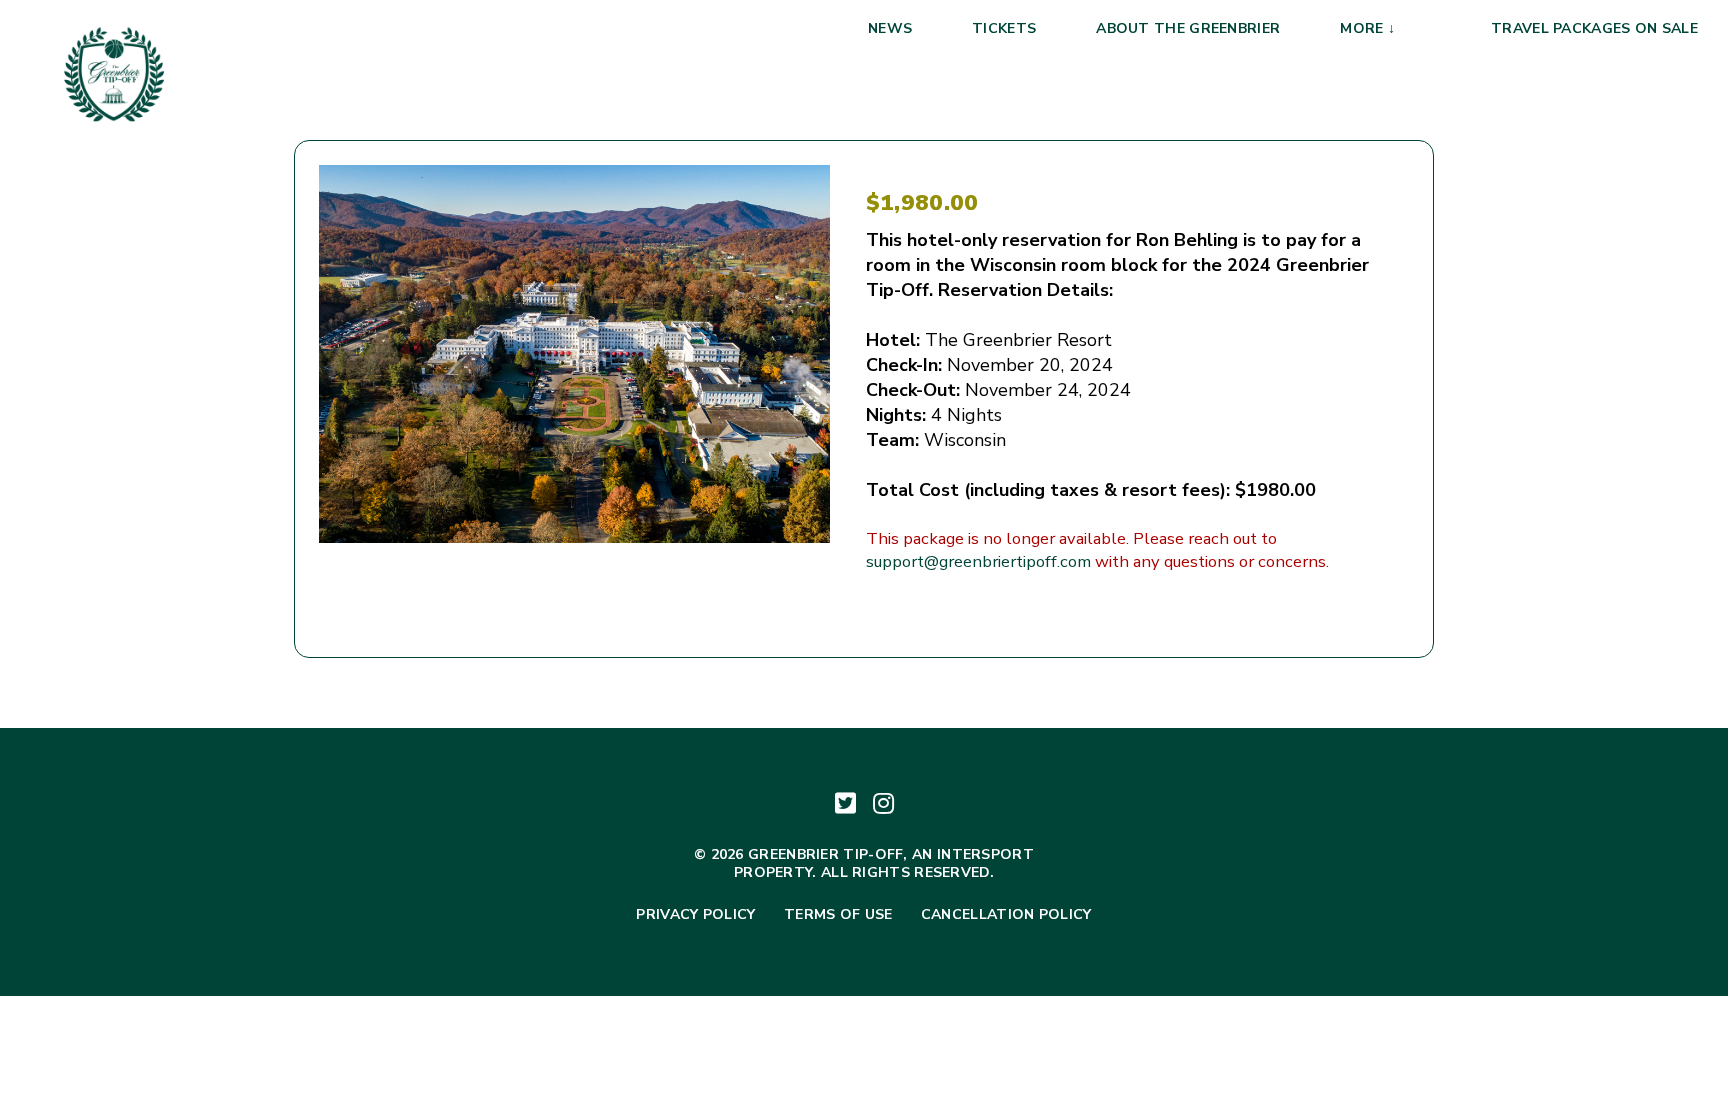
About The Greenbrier (1188, 28)
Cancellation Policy (1006, 915)
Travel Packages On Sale (1594, 28)
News (890, 28)
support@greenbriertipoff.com (978, 561)
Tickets (1004, 28)
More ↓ (1367, 28)
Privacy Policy (695, 915)
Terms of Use (838, 915)
